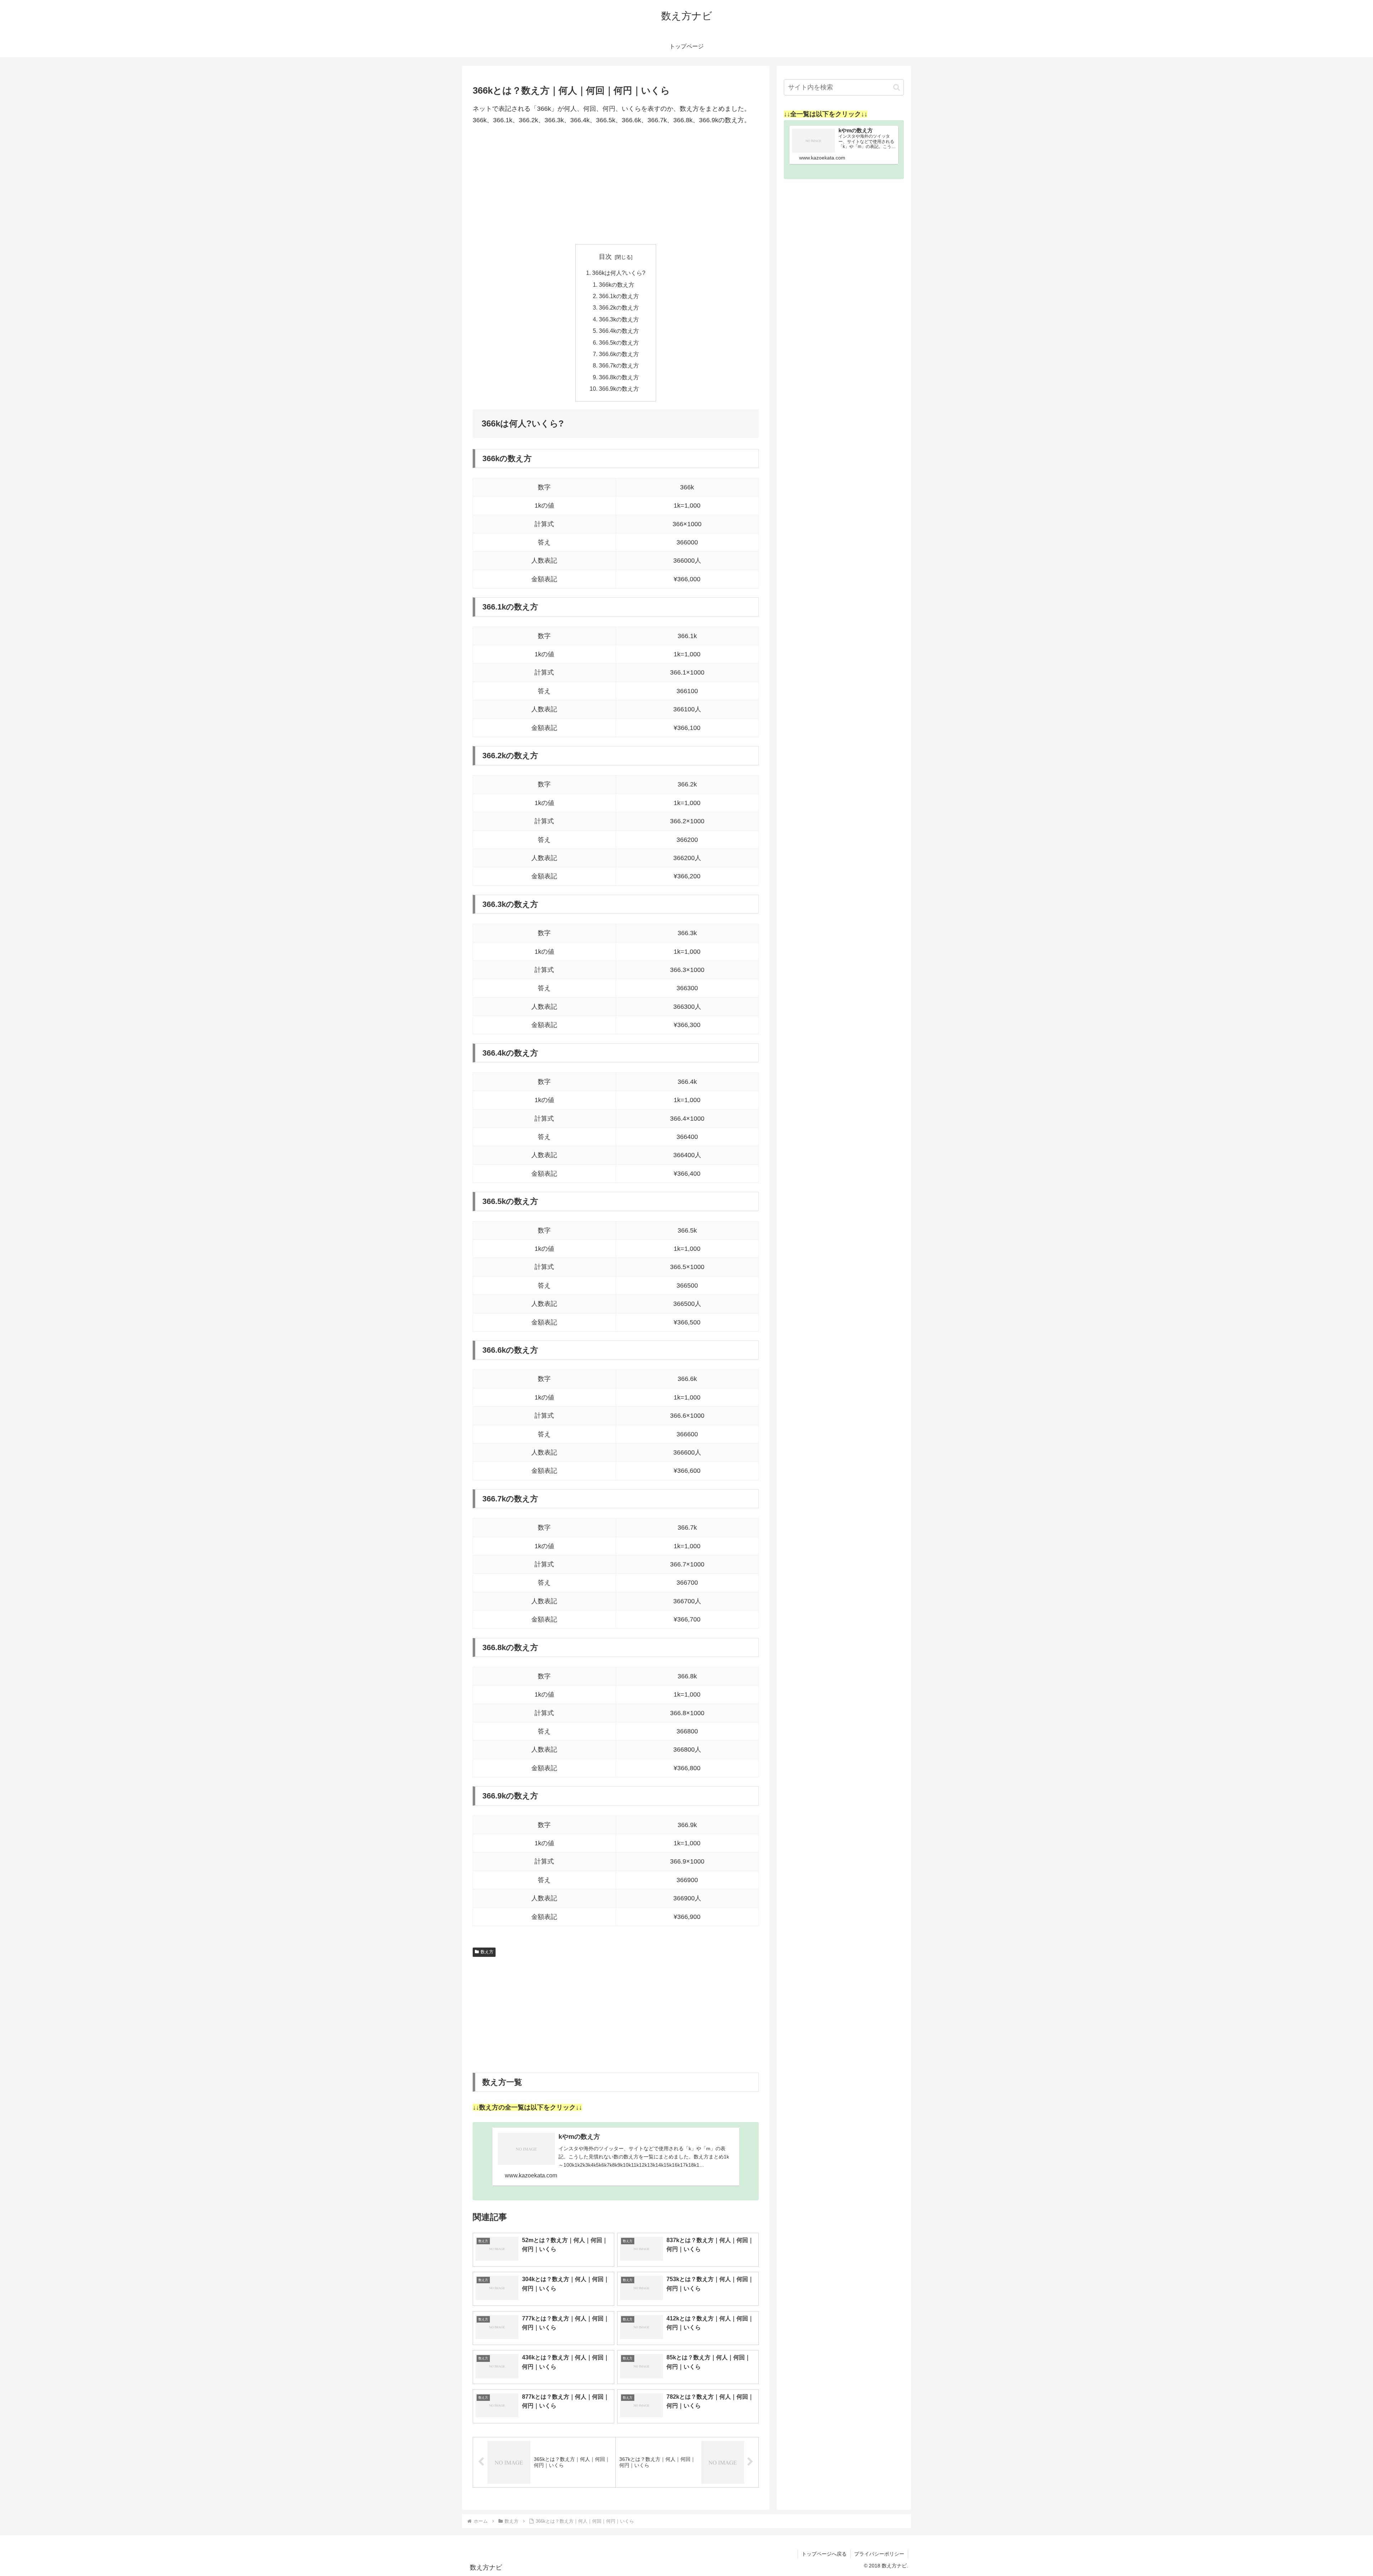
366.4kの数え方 (619, 331)
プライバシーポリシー (879, 2554)
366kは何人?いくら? (619, 273)
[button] (897, 87)
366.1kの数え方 (619, 296)
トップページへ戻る (824, 2554)
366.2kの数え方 (619, 307)
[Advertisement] (616, 185)
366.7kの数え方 (619, 365)
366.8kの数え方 (619, 377)
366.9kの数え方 (619, 389)
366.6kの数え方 (619, 354)
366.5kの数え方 (619, 342)
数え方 (487, 1952)
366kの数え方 (617, 285)
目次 (605, 257)
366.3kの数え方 (619, 319)
